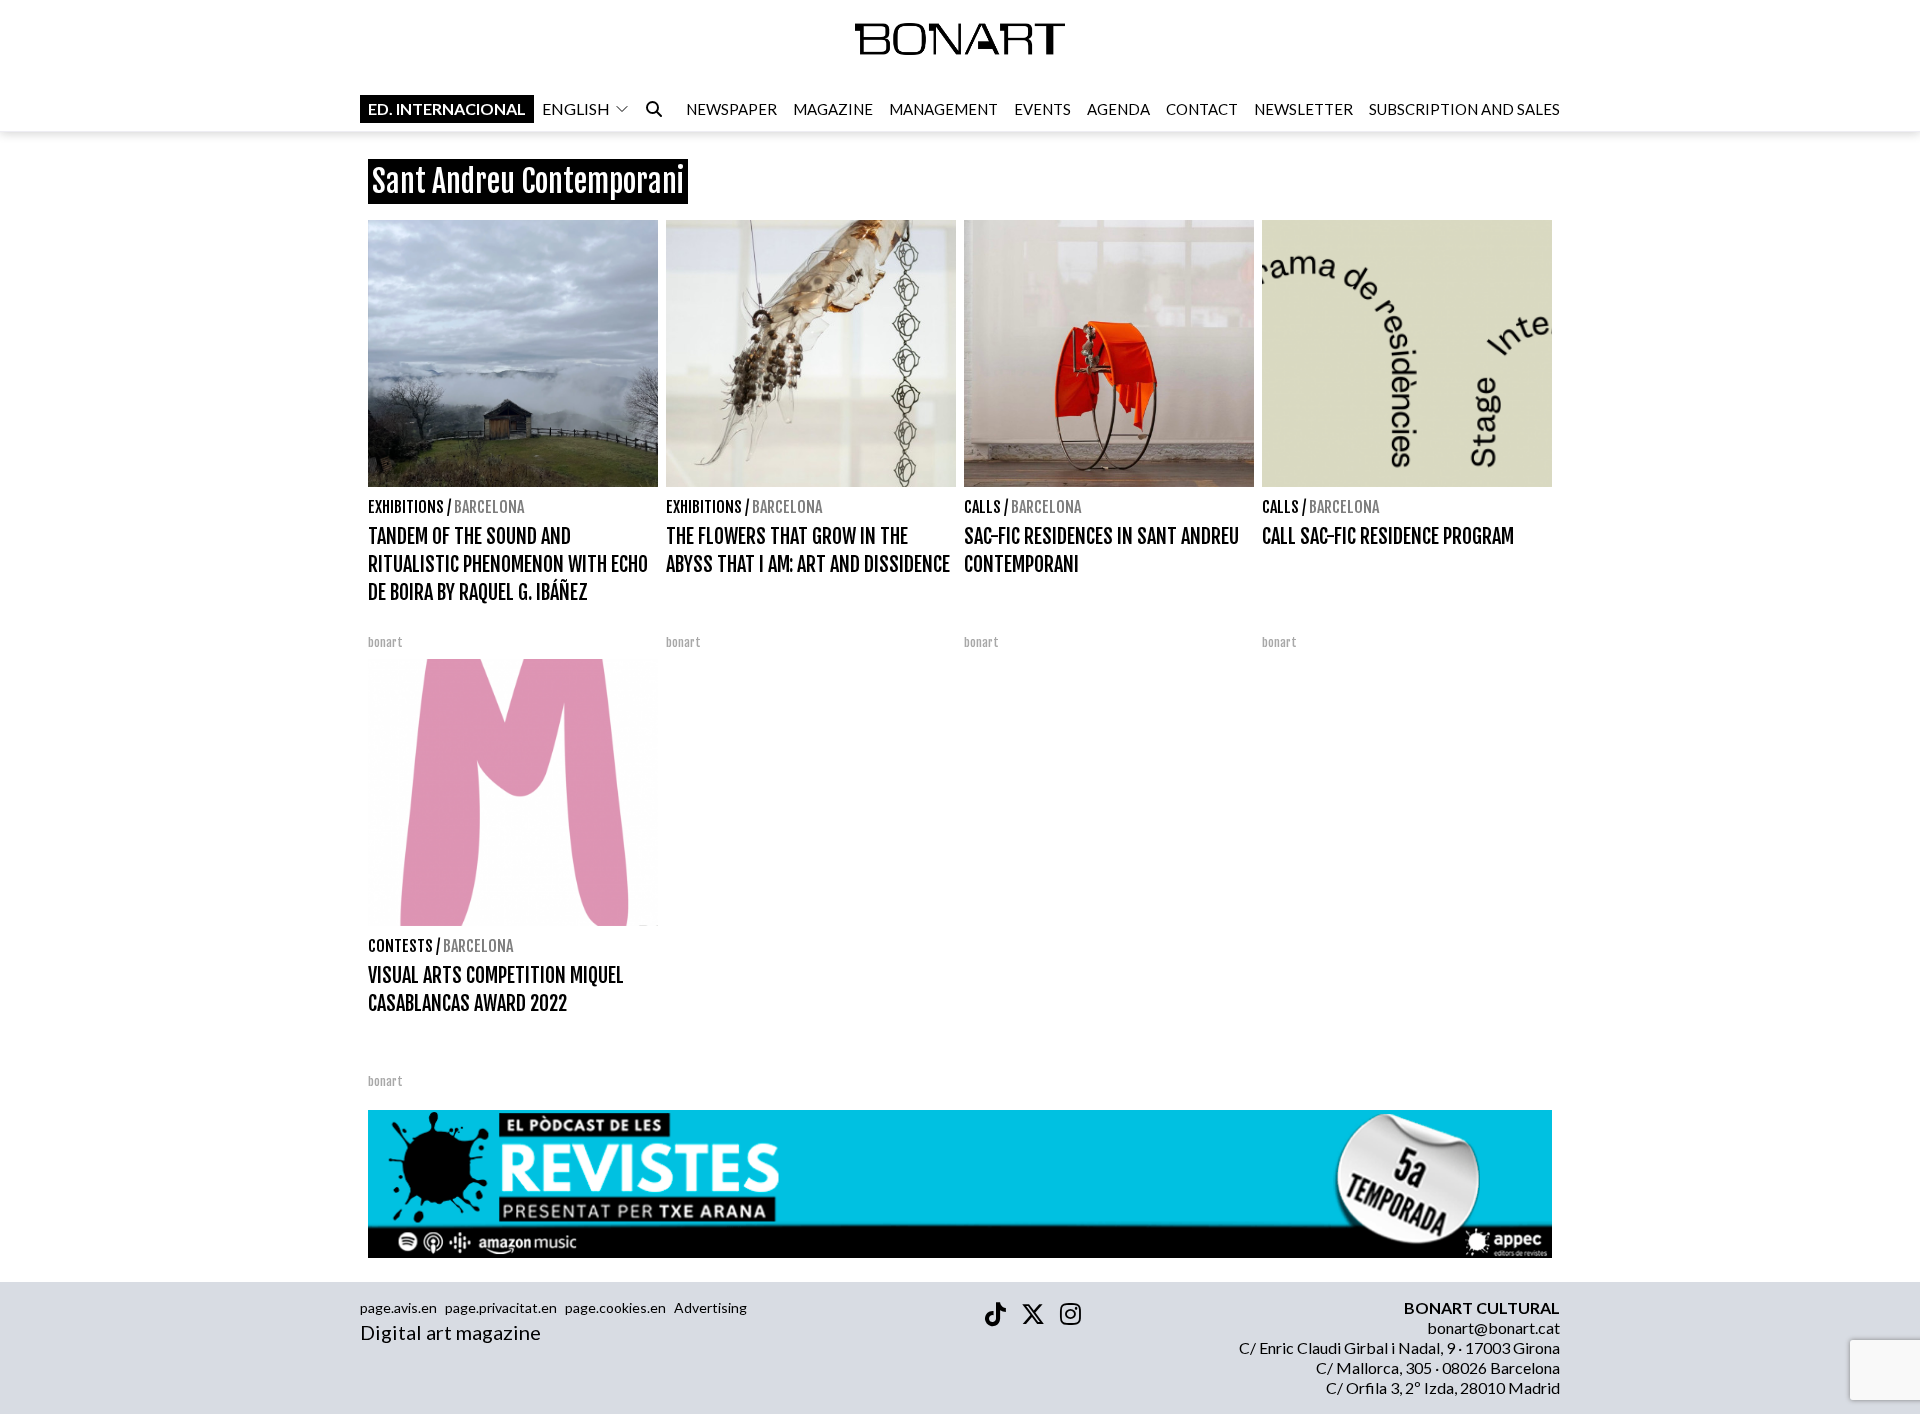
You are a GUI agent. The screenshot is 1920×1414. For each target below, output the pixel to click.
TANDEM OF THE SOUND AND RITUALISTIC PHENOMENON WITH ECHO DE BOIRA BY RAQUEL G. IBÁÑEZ (508, 564)
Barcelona (489, 507)
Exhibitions (406, 507)
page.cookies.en (615, 1307)
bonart (385, 642)
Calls (982, 507)
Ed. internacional (447, 108)
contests (400, 946)
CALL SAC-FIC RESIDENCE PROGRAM (1388, 536)
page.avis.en (398, 1307)
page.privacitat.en (501, 1307)
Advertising (710, 1307)
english (576, 108)
